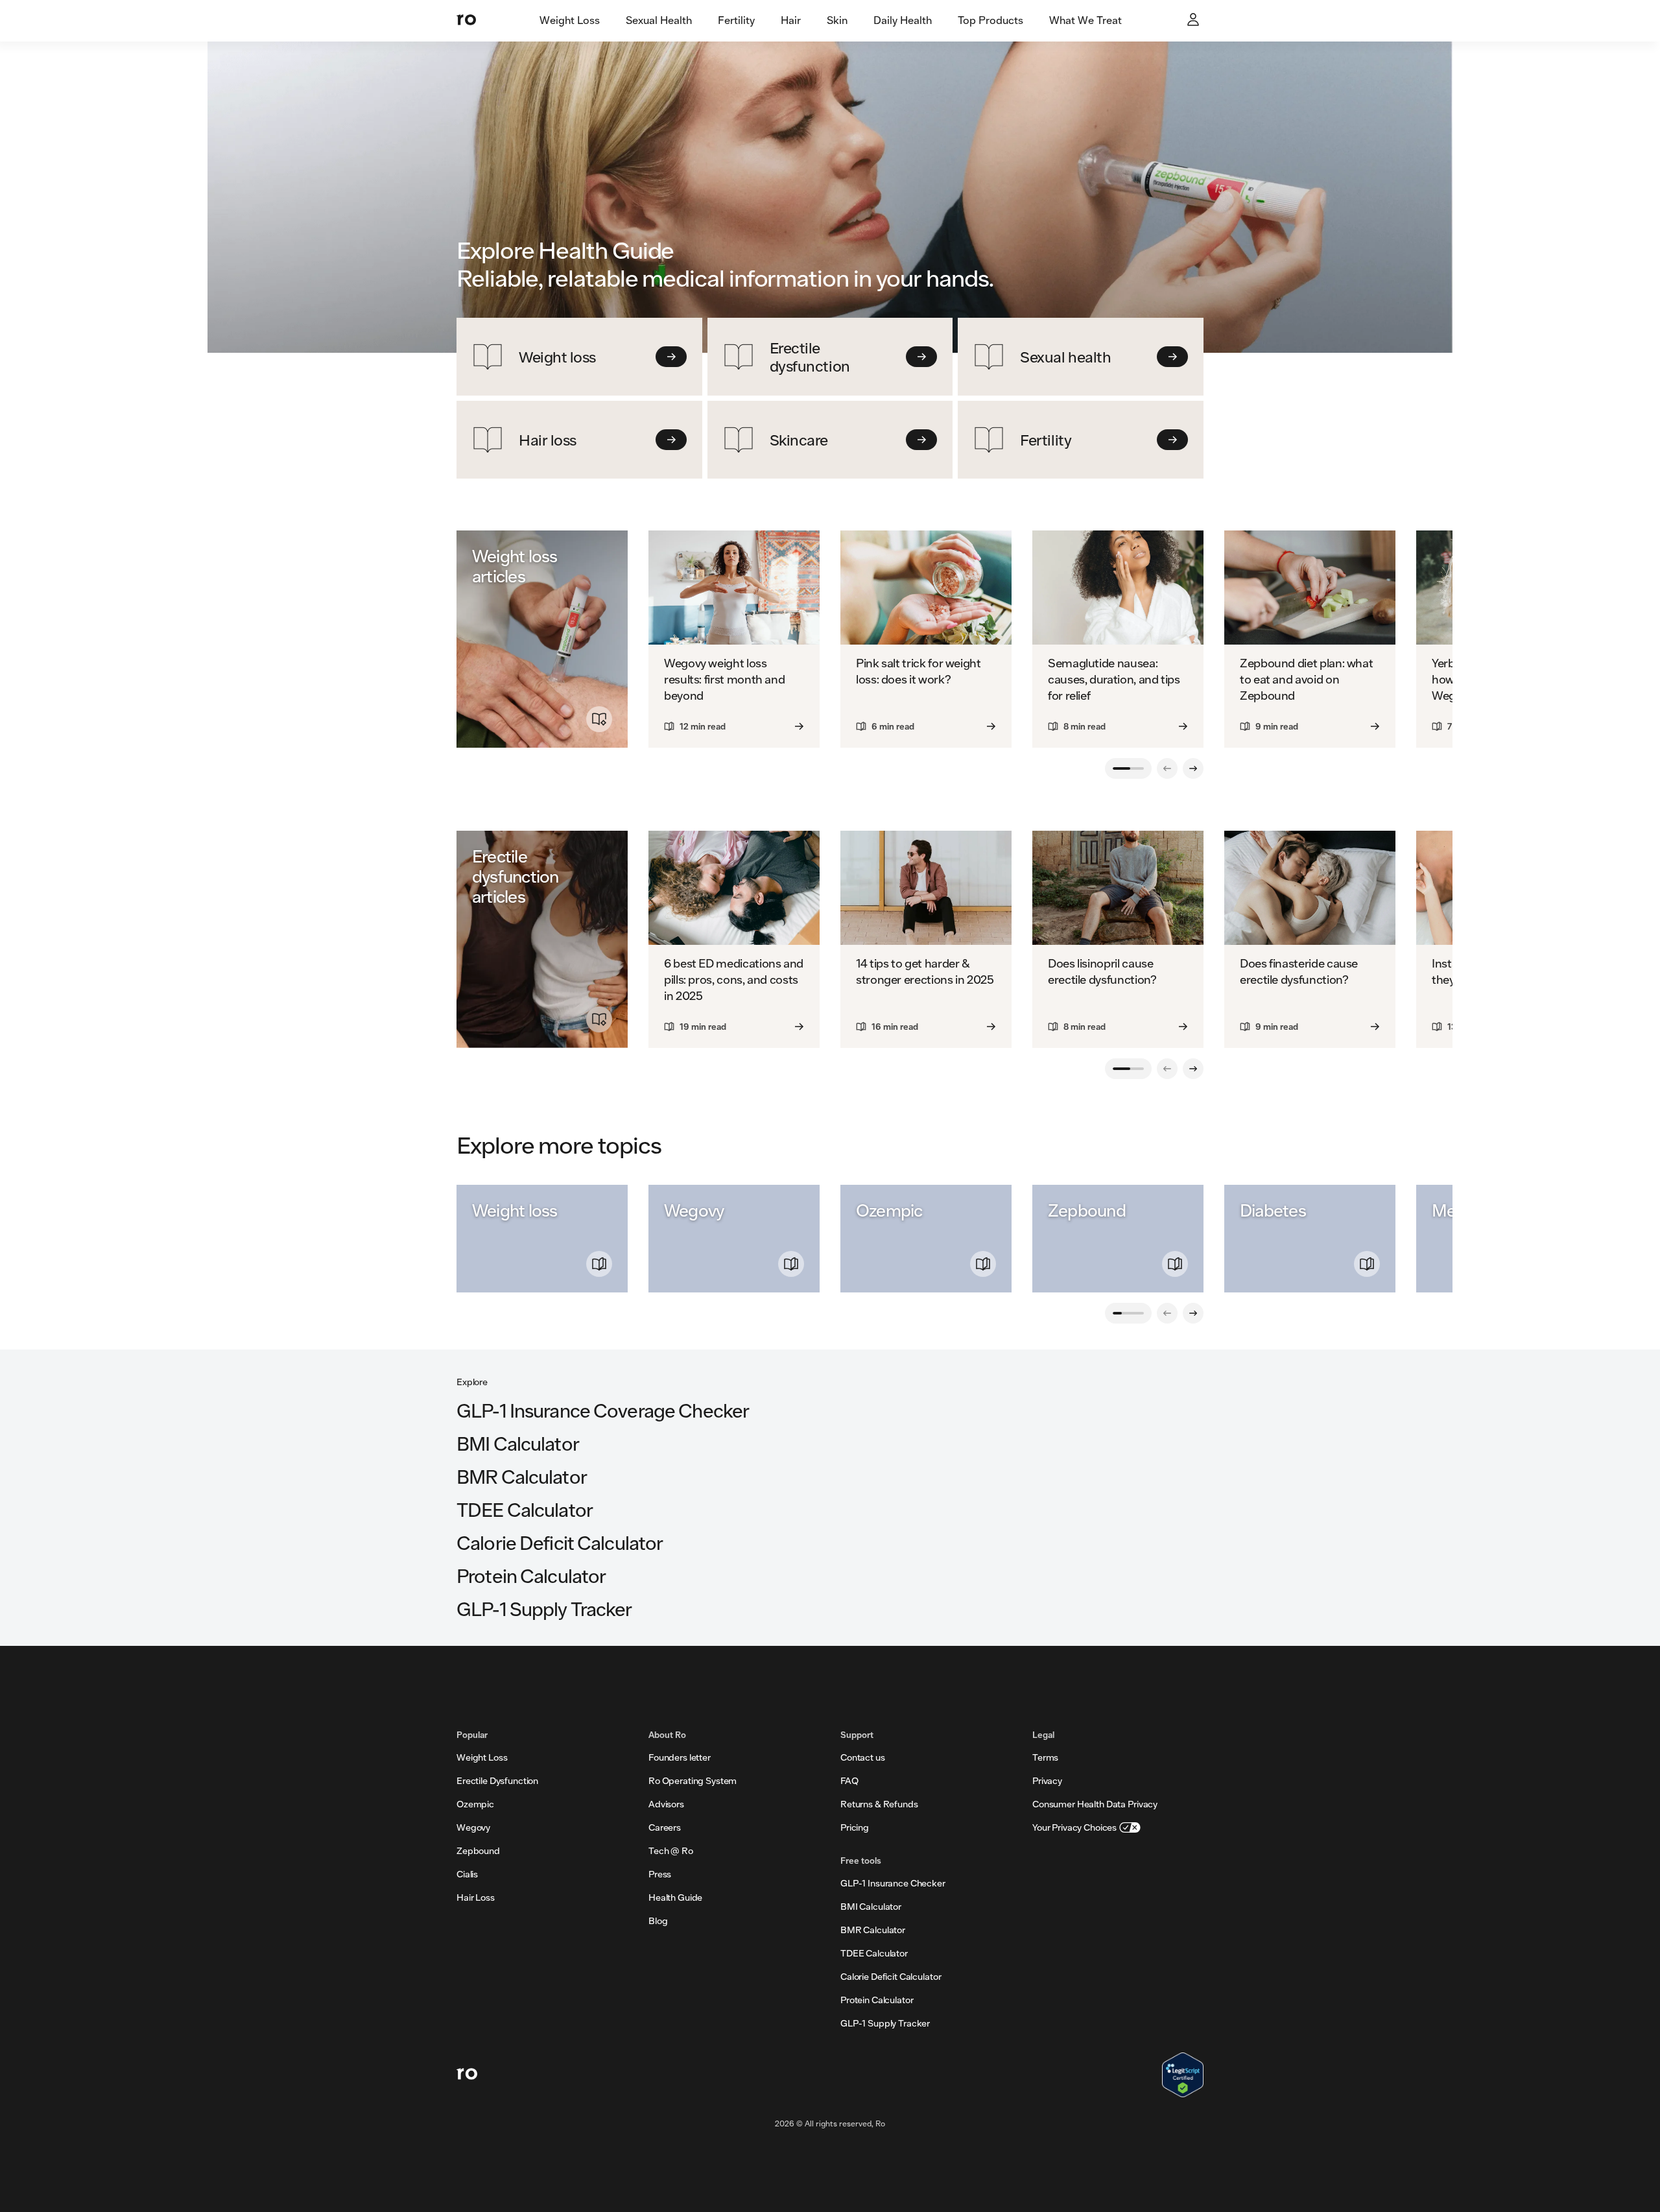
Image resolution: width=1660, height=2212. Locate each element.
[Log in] (1194, 21)
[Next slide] (1193, 768)
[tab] (570, 21)
